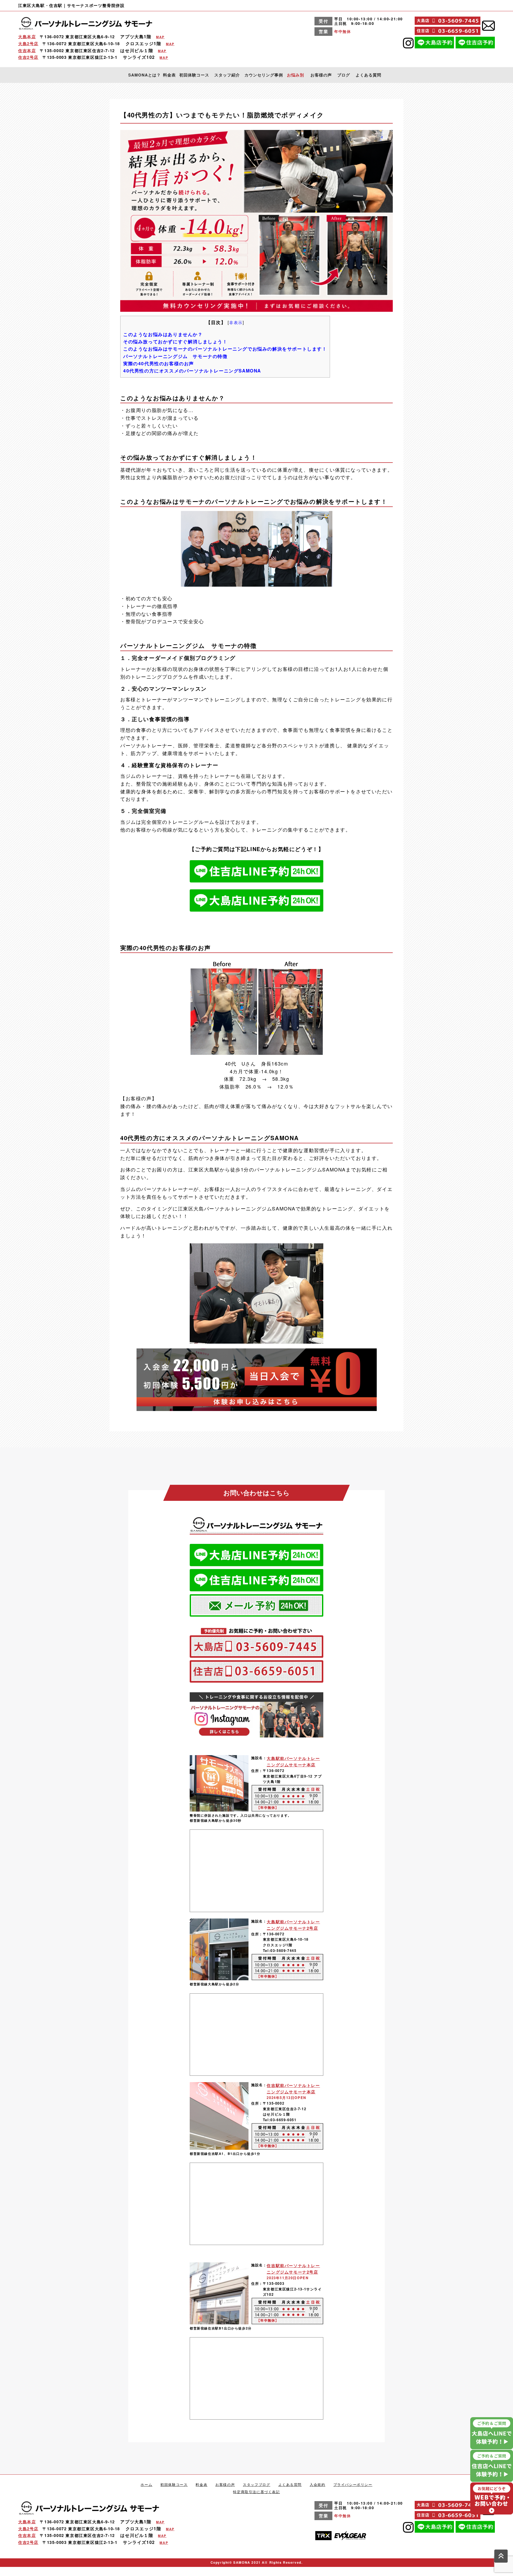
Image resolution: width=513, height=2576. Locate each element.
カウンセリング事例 (264, 75)
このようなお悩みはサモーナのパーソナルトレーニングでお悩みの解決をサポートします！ (225, 349)
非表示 (236, 322)
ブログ (344, 75)
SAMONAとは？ (145, 75)
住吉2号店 (28, 57)
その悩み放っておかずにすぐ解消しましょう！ (175, 341)
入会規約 (317, 2484)
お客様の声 (321, 75)
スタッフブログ (256, 2484)
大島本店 (27, 37)
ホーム (146, 2484)
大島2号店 (28, 44)
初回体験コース (194, 75)
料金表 (169, 75)
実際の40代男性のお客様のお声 (159, 363)
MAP (160, 37)
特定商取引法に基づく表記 (256, 2492)
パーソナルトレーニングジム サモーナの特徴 (175, 356)
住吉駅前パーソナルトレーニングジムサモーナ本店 (293, 2089)
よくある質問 (368, 75)
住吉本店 (27, 51)
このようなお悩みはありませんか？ (163, 334)
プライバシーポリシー (353, 2484)
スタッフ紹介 (227, 75)
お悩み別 (296, 75)
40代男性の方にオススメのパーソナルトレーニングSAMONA (192, 371)
